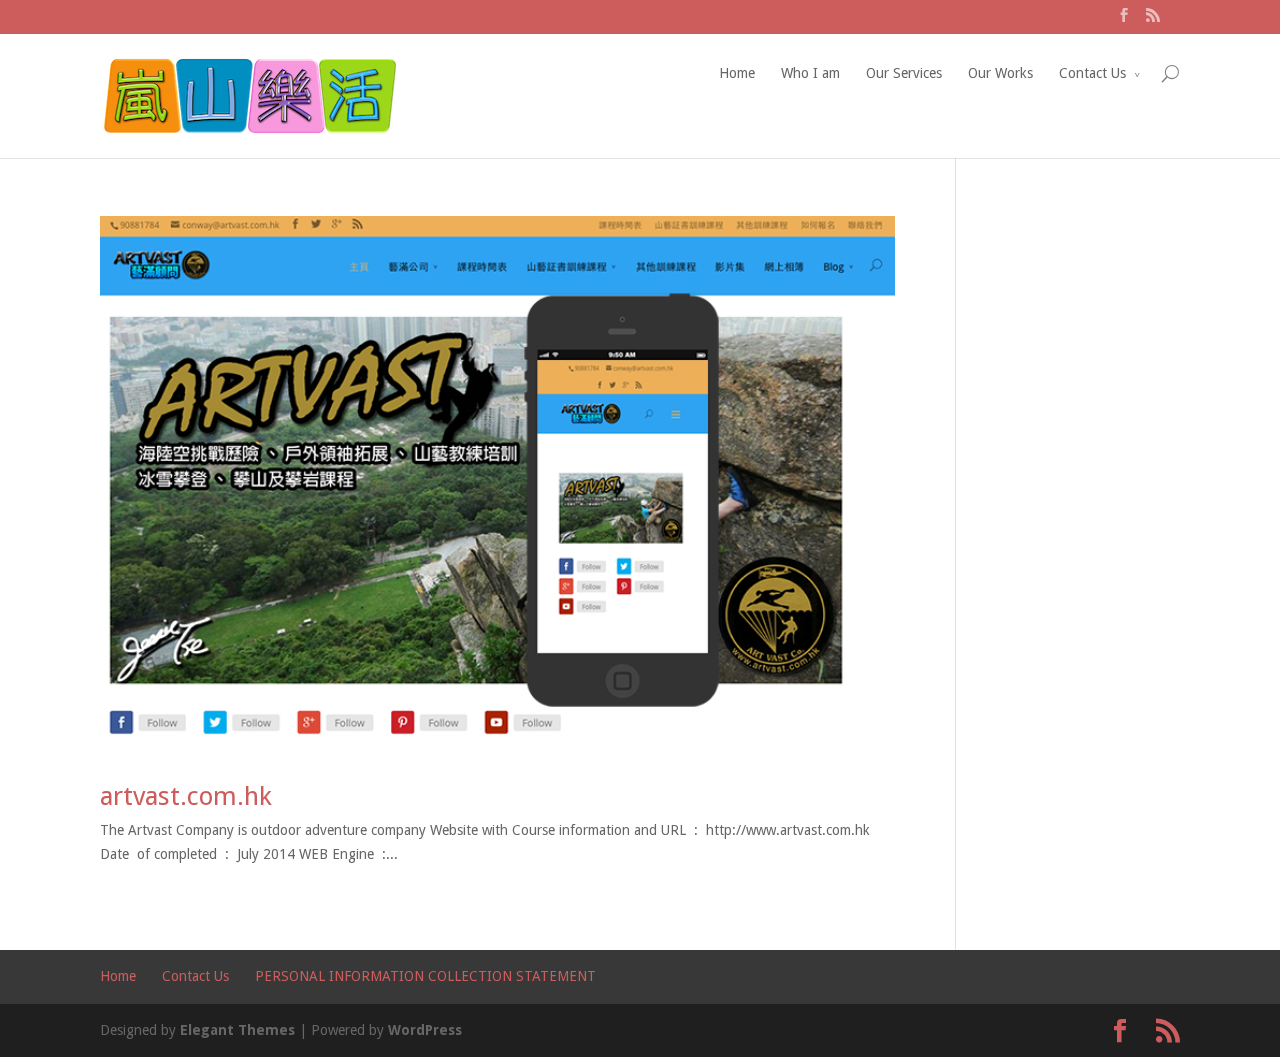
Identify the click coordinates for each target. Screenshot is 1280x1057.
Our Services (904, 73)
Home (737, 73)
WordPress (425, 1030)
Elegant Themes (237, 1030)
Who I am (810, 73)
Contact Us (1092, 73)
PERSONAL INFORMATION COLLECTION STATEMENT (425, 976)
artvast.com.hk (186, 796)
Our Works (1000, 73)
